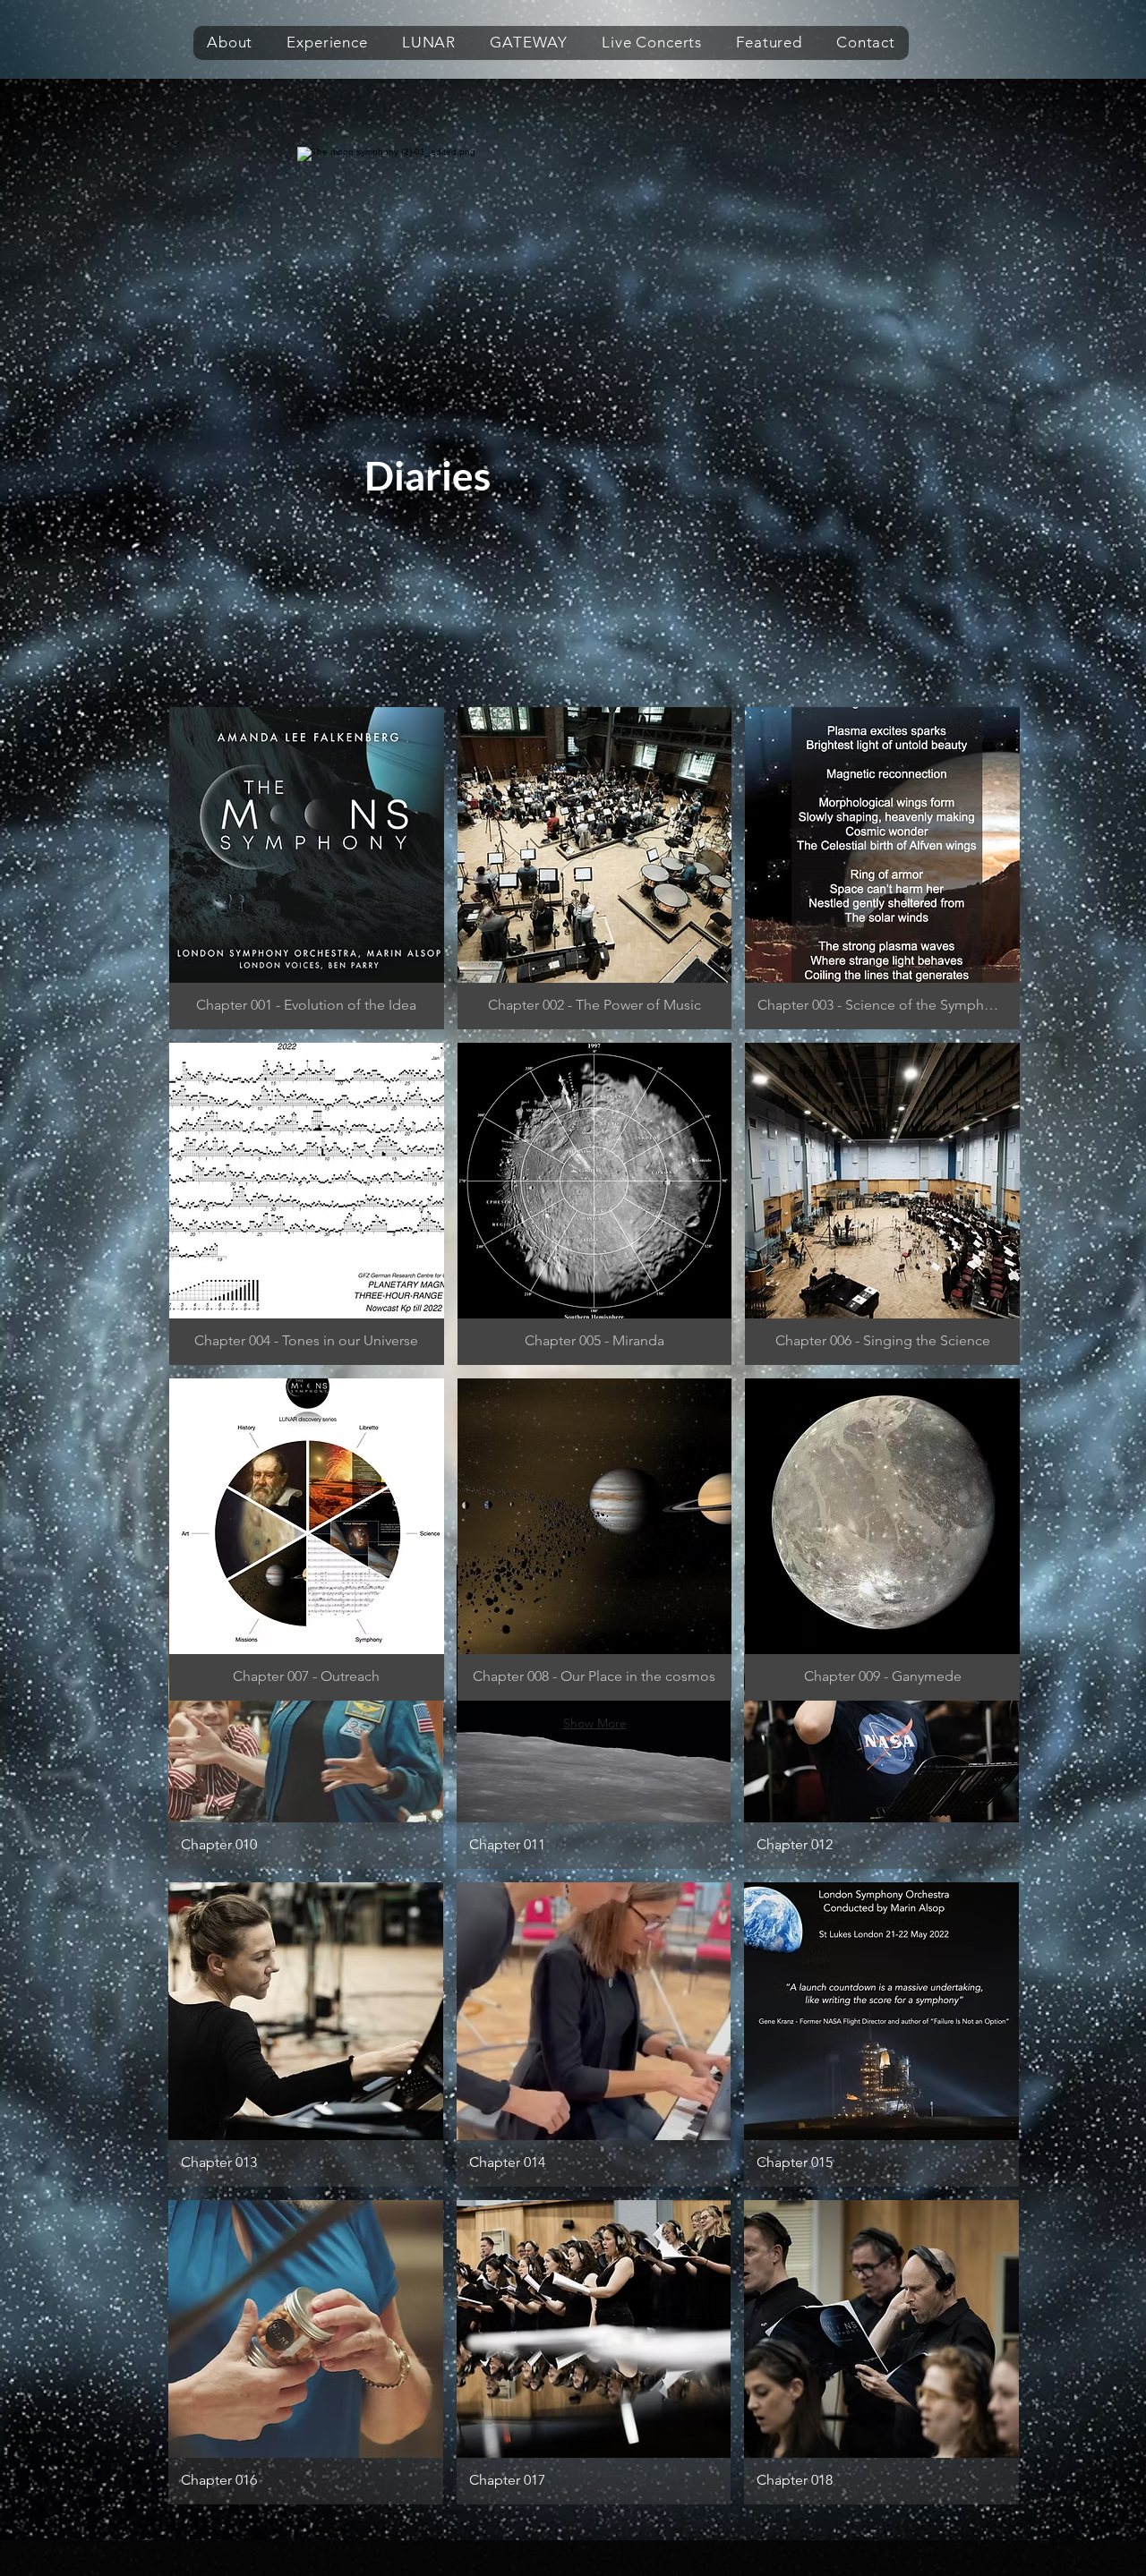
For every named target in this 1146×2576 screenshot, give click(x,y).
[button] (230, 43)
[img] (881, 2352)
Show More (595, 1723)
